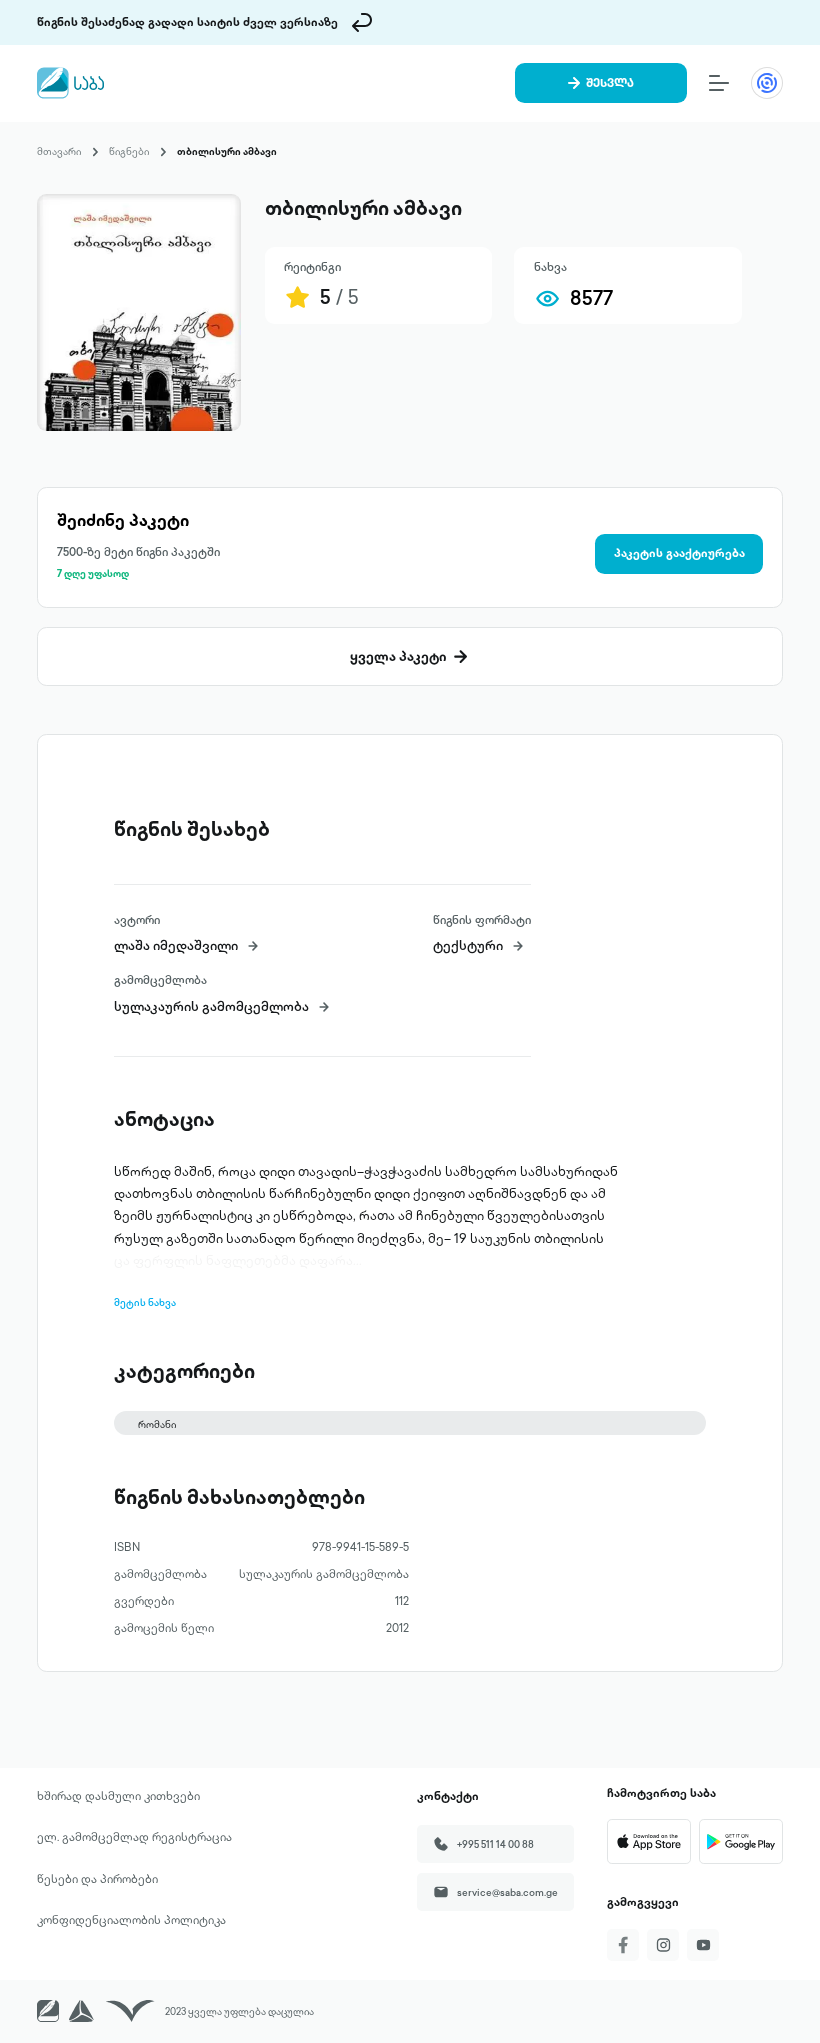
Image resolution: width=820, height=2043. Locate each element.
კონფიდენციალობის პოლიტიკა (131, 1920)
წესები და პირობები (97, 1879)
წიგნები (129, 151)
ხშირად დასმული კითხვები (118, 1796)
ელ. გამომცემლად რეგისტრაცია (134, 1837)
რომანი (157, 1424)
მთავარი (59, 151)
